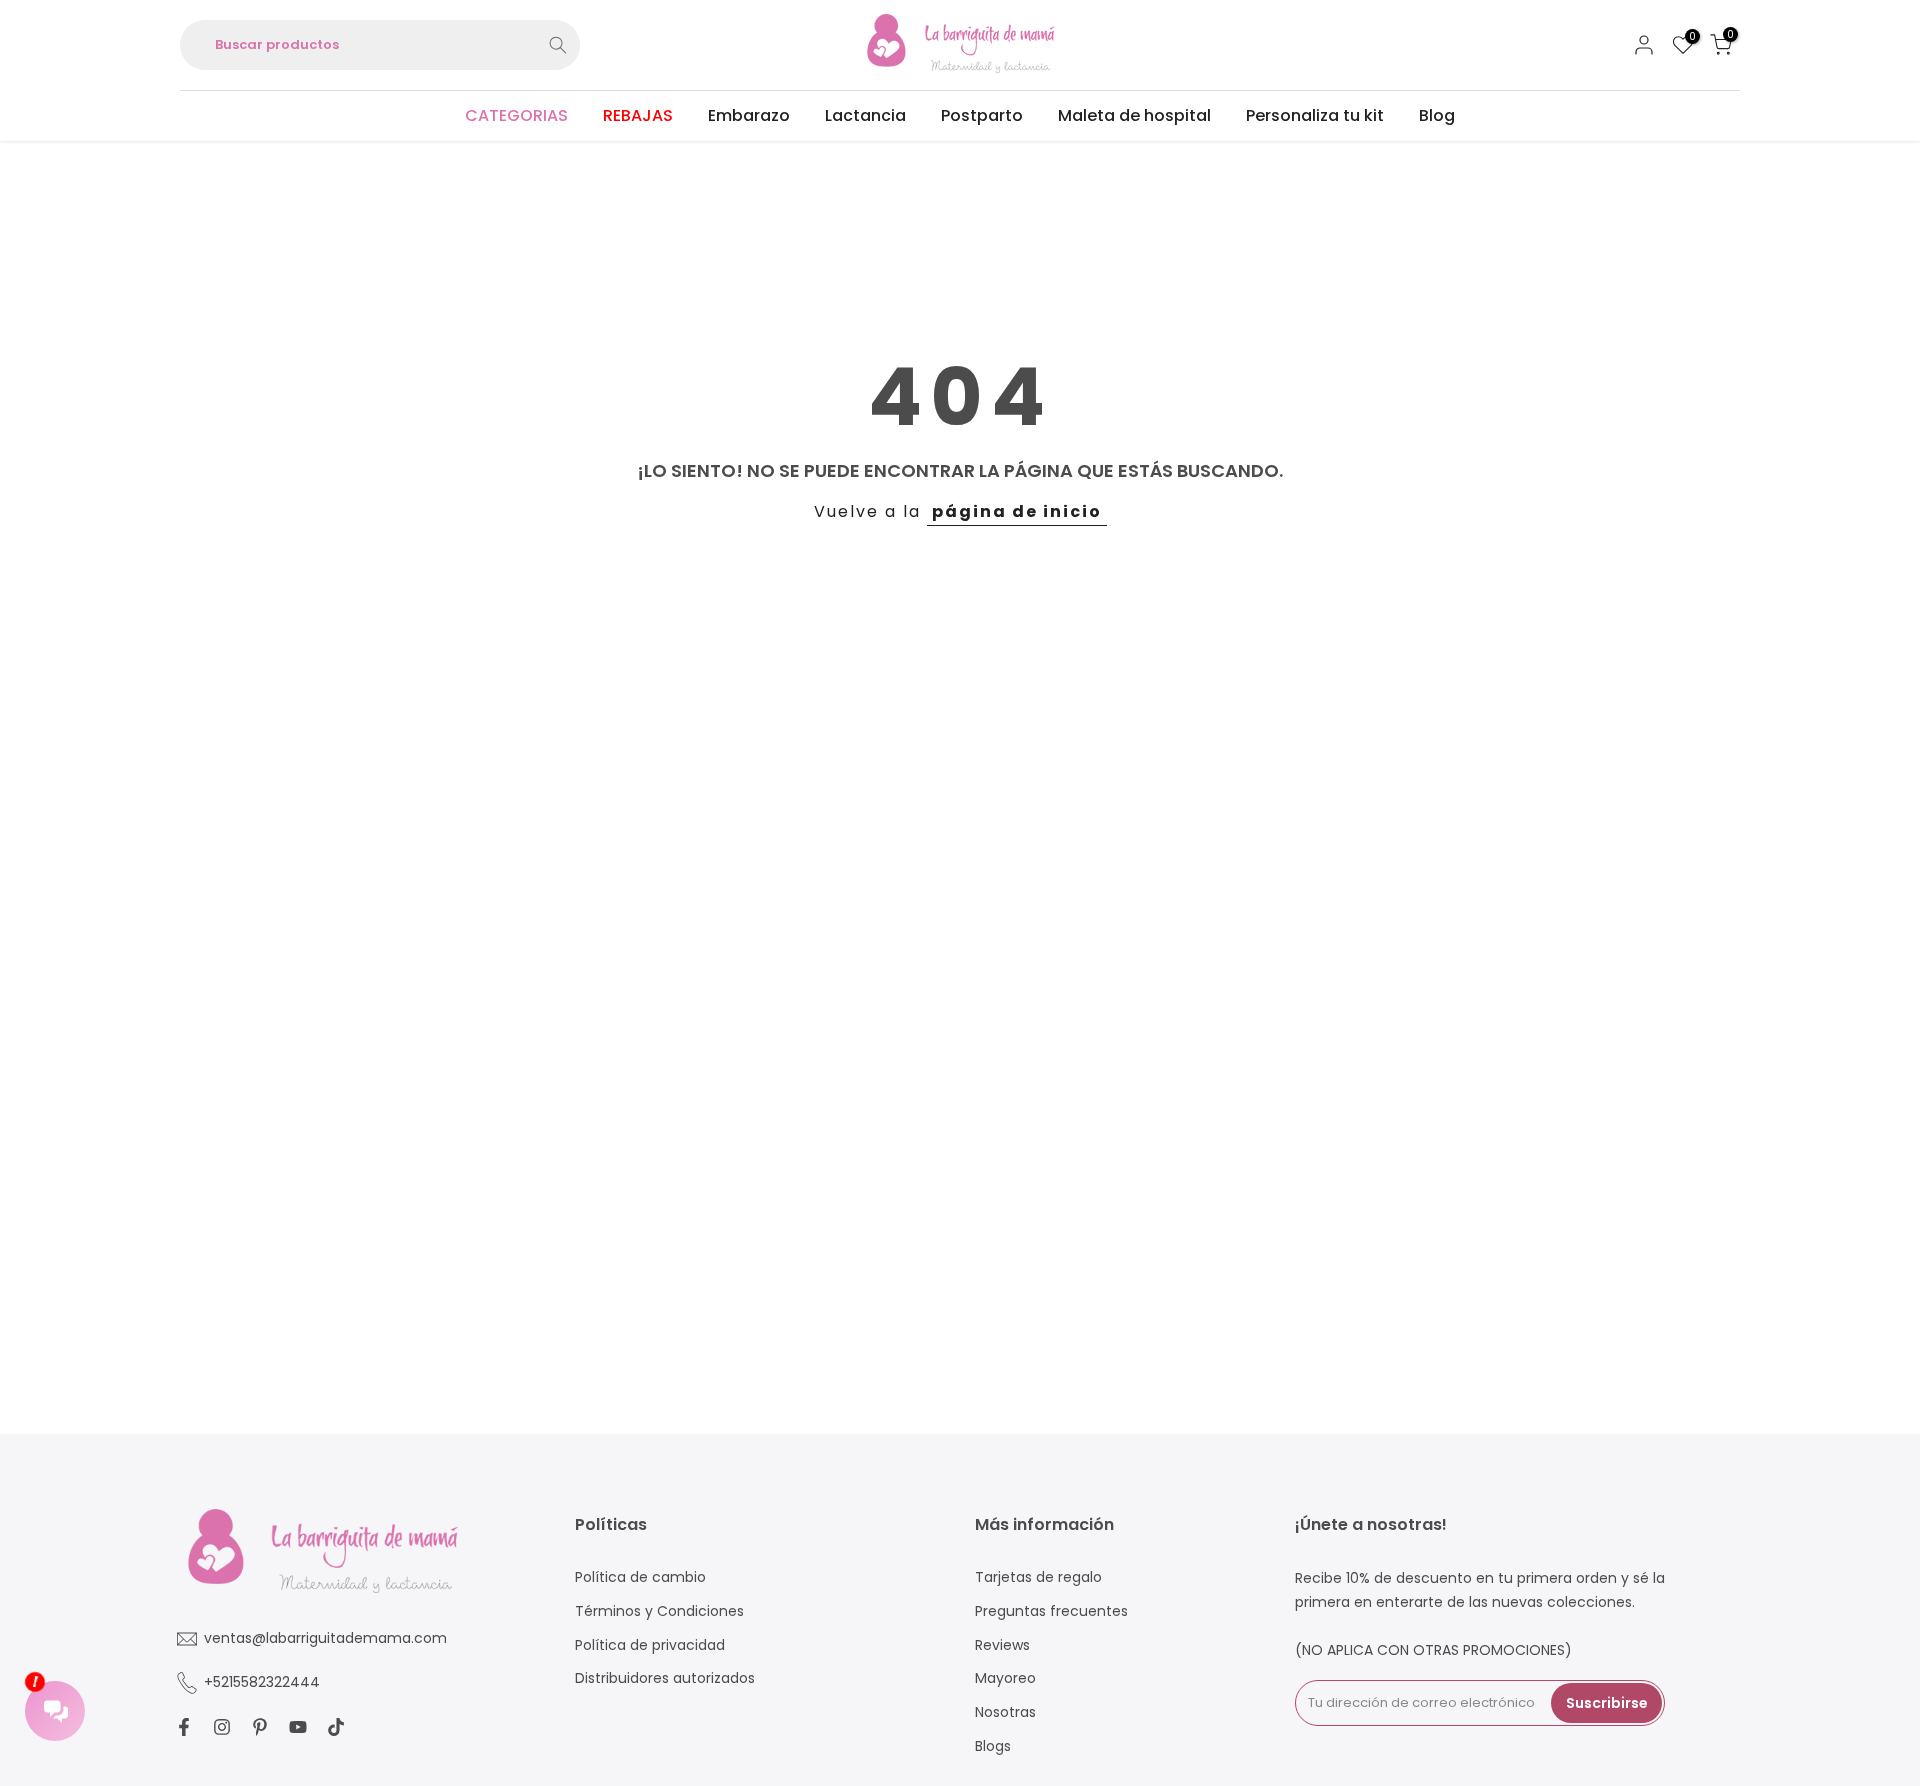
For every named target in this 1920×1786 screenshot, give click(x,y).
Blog (1437, 115)
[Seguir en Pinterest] (260, 1727)
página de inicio (1017, 511)
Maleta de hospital (1134, 115)
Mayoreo (1005, 1678)
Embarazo (749, 115)
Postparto (982, 115)
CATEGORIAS (516, 115)
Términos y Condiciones (659, 1611)
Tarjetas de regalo (1038, 1577)
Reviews (1002, 1645)
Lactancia (865, 115)
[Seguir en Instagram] (222, 1727)
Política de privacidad (650, 1645)
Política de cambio (640, 1577)
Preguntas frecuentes (1051, 1611)
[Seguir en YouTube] (298, 1727)
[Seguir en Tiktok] (336, 1727)
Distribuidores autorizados (665, 1678)
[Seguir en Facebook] (184, 1727)
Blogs (993, 1746)
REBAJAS (638, 115)
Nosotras (1005, 1712)
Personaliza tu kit (1315, 115)
